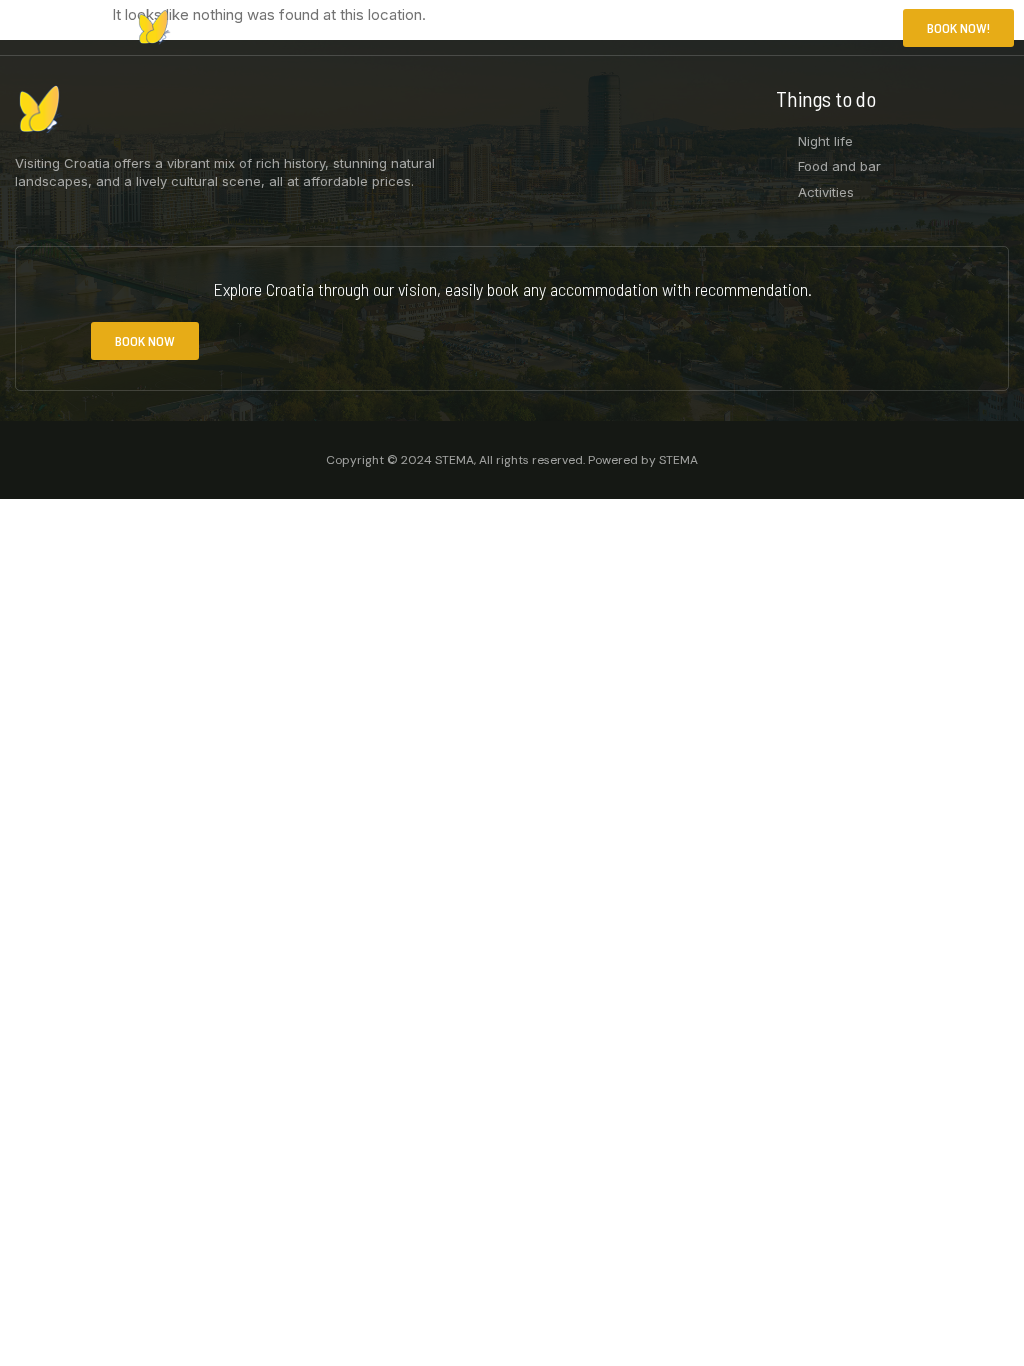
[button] (862, 28)
